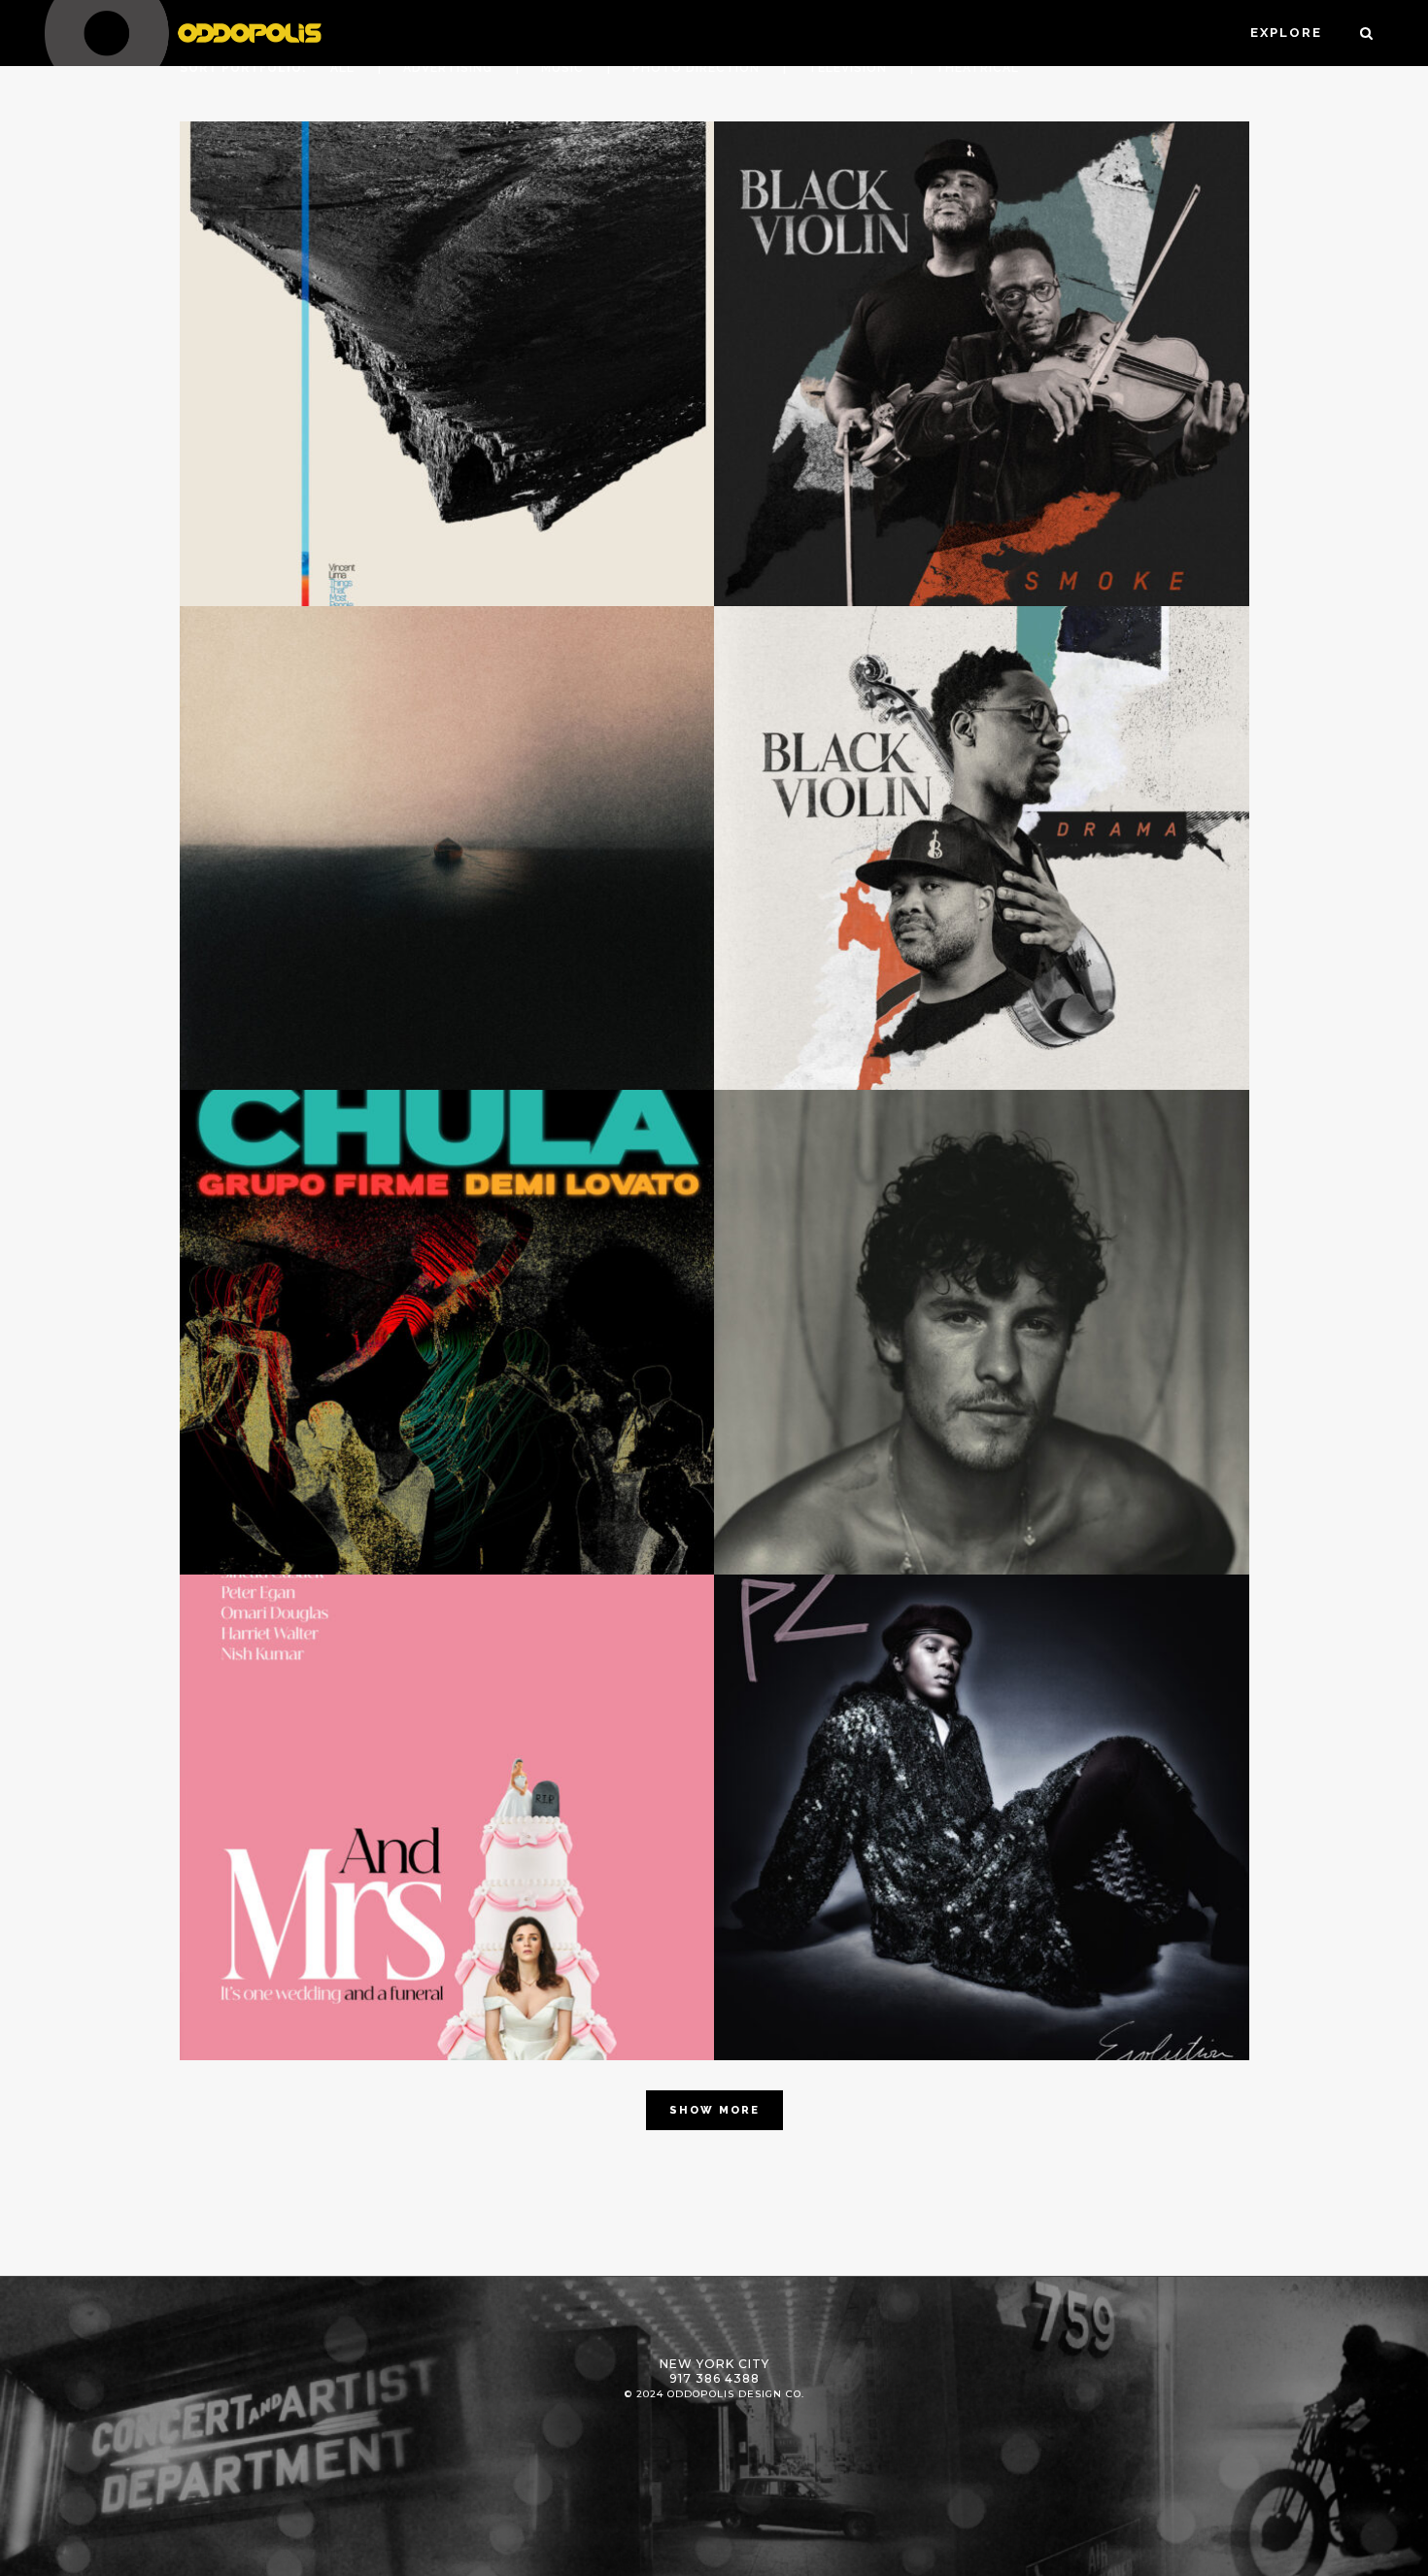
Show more (714, 2110)
